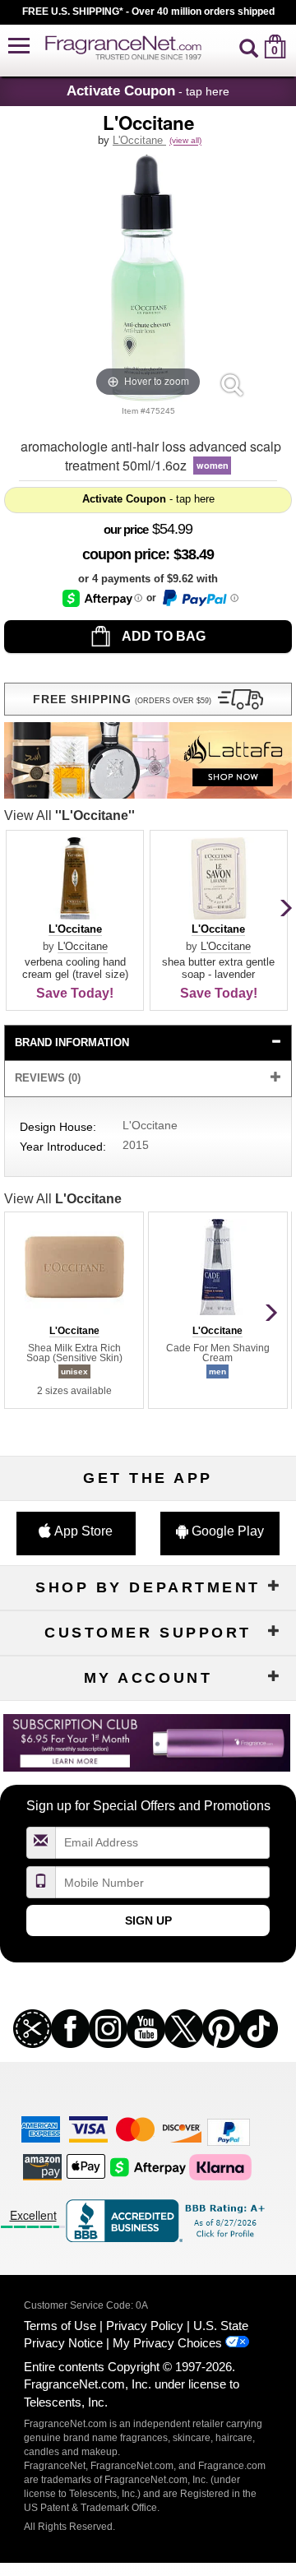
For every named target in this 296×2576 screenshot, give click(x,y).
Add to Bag (162, 636)
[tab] (148, 1043)
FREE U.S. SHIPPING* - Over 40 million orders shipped (148, 12)
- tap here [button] (148, 90)
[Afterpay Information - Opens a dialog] (102, 598)
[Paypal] (229, 2131)
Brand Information (72, 1042)
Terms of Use (60, 2326)
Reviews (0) (48, 1078)
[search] (249, 46)
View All (69, 815)
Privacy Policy (145, 2326)
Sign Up (148, 1920)
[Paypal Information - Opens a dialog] (199, 598)
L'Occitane (139, 140)
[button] (19, 46)
